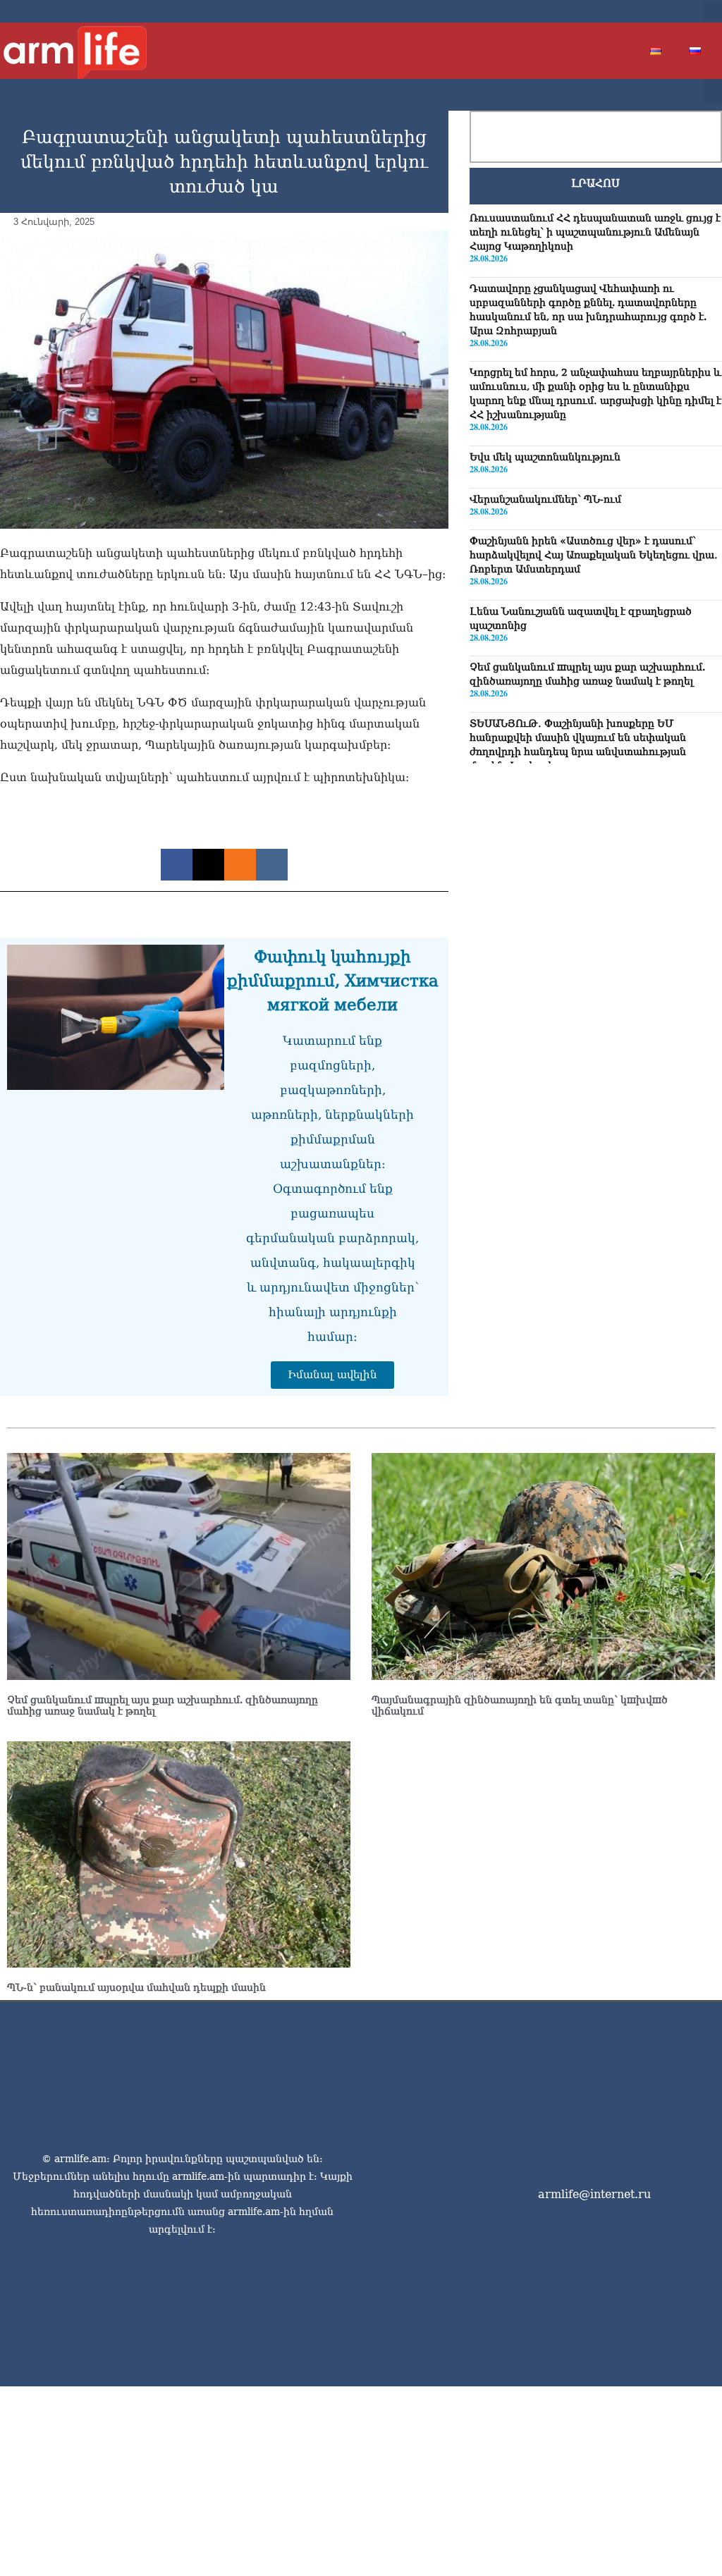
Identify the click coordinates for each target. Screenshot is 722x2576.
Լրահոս (595, 183)
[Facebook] (594, 11)
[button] (712, 11)
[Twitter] (616, 11)
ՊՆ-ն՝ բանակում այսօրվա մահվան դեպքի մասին (136, 1987)
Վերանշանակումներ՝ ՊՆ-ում (545, 499)
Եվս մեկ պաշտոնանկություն (545, 457)
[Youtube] (639, 11)
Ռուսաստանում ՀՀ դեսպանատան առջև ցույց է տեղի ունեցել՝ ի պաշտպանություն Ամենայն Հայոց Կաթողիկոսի (595, 232)
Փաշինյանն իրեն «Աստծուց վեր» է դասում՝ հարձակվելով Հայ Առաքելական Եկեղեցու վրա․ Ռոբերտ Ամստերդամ (594, 555)
